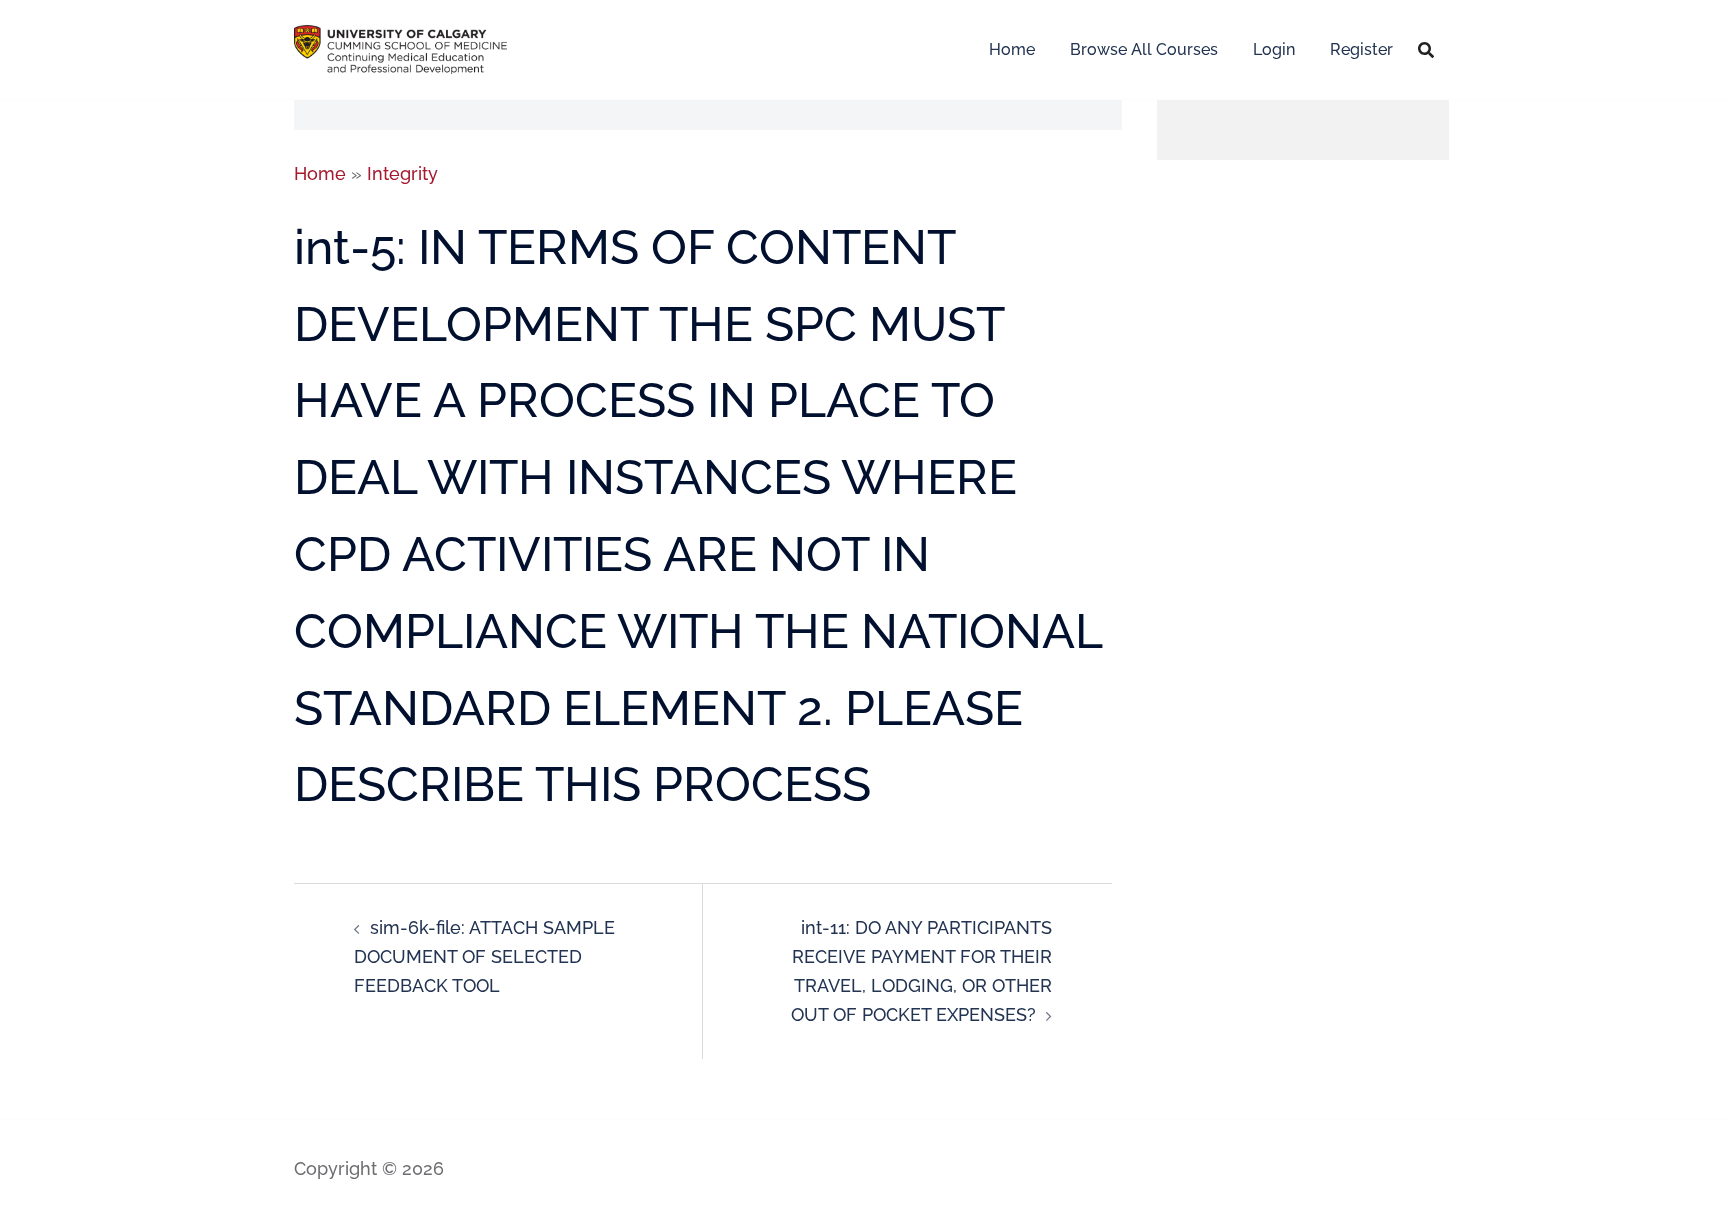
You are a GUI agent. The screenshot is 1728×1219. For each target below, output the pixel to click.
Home (1012, 49)
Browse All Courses (1144, 49)
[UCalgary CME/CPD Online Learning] (400, 47)
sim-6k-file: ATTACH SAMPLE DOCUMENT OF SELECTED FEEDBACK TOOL (484, 956)
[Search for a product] (1426, 50)
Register (1361, 49)
